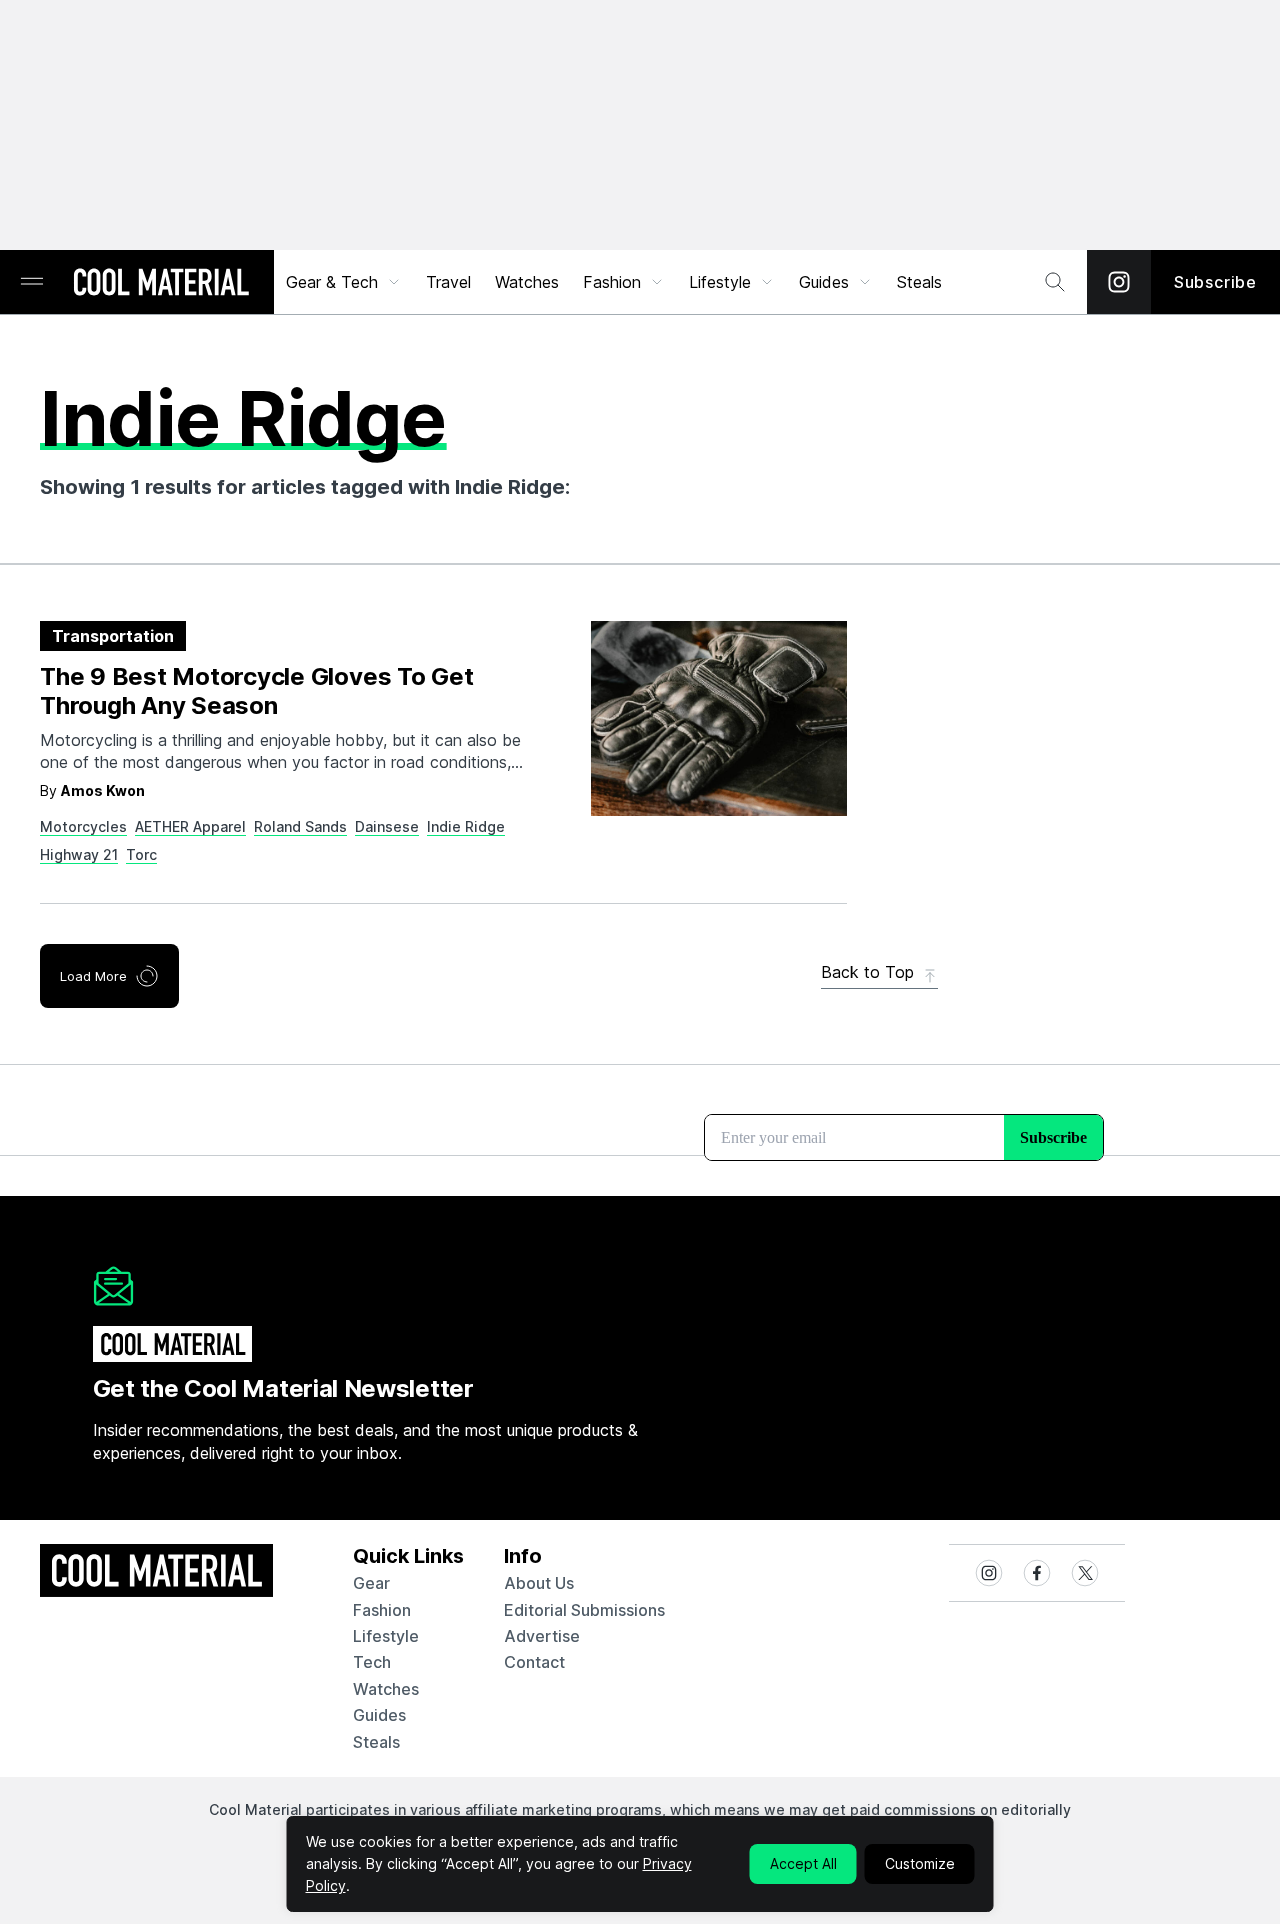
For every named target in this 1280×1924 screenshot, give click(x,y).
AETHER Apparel (190, 826)
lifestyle (386, 1636)
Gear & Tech (332, 282)
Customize (920, 1863)
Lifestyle (720, 282)
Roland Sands (300, 826)
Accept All (803, 1863)
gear (371, 1583)
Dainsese (387, 826)
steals (919, 282)
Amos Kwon (103, 790)
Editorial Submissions (584, 1610)
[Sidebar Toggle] (32, 282)
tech (372, 1662)
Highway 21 (79, 854)
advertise (542, 1636)
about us (539, 1583)
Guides (824, 282)
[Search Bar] (1055, 282)
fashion (382, 1610)
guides (379, 1715)
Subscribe (1215, 282)
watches (386, 1689)
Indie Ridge (466, 826)
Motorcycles (83, 826)
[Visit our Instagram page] (1119, 282)
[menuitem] (344, 282)
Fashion (612, 282)
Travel (448, 282)
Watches (527, 282)
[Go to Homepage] (161, 284)
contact (534, 1662)
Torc (141, 854)
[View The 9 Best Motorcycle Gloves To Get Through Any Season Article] (719, 718)
